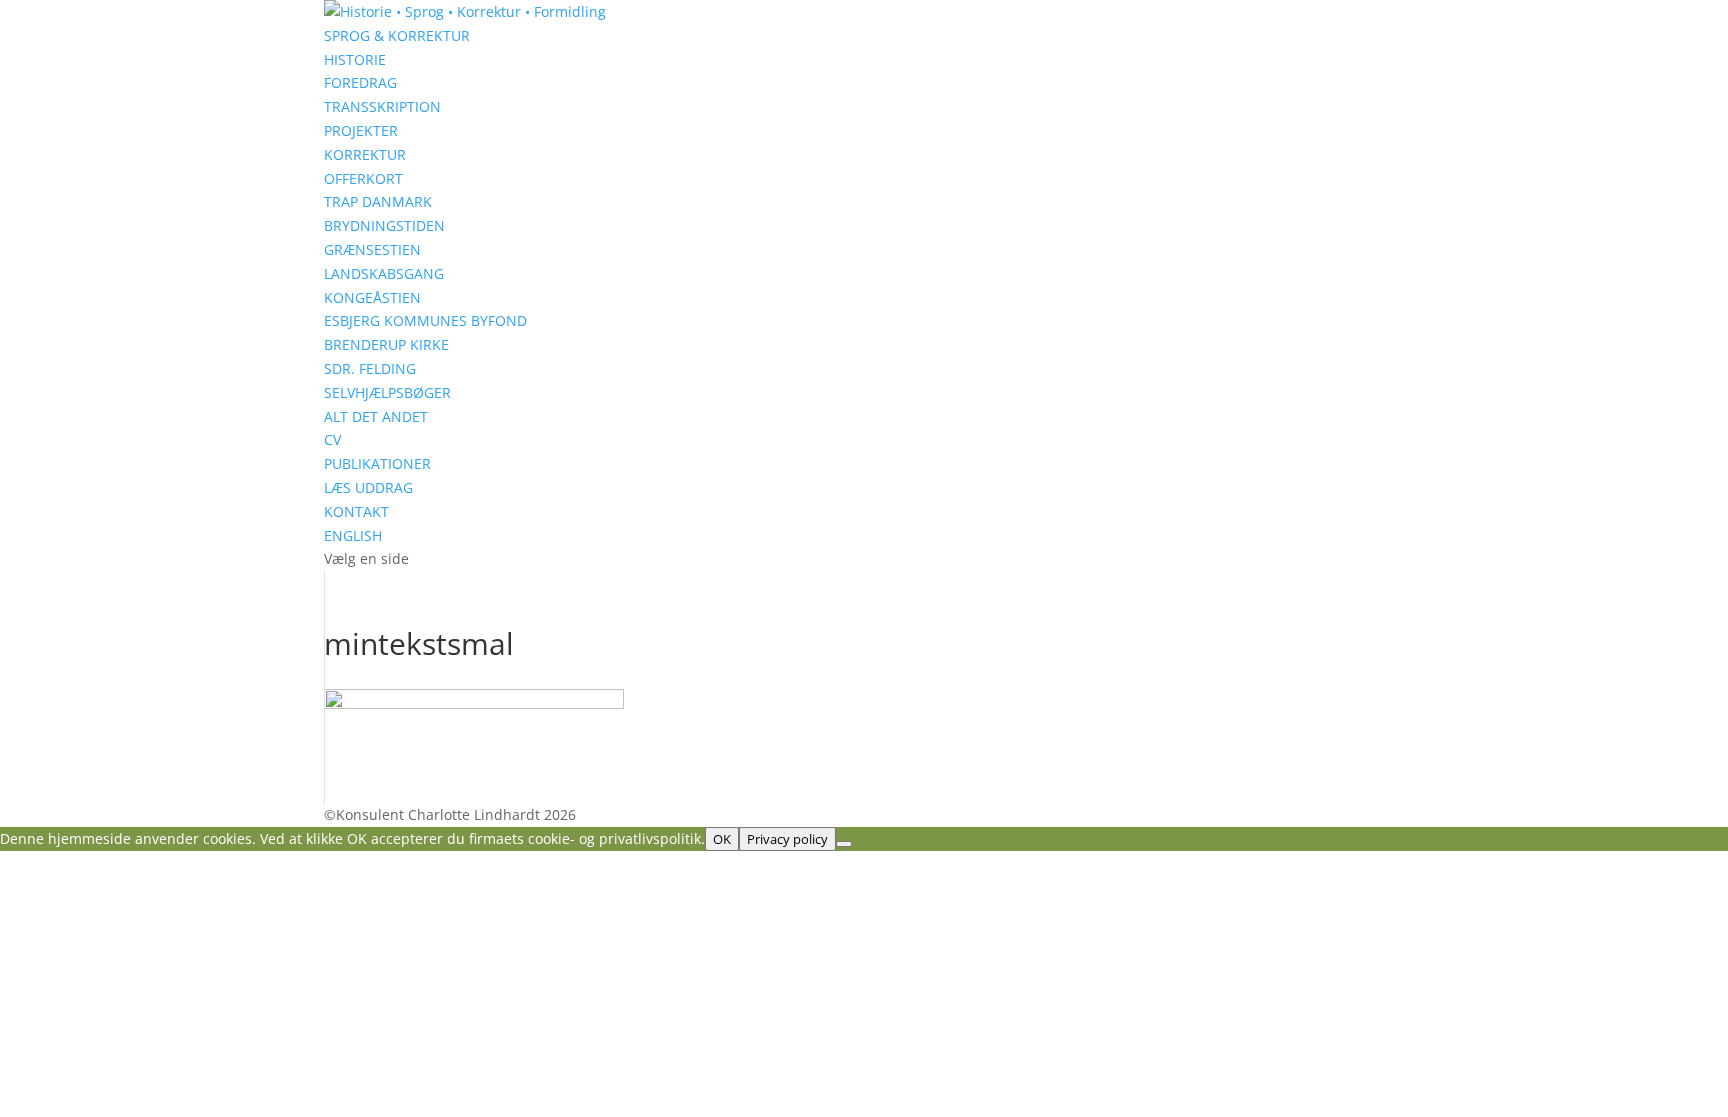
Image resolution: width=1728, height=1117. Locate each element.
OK (722, 839)
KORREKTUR (365, 154)
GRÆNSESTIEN (372, 249)
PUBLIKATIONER (377, 463)
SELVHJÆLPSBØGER (387, 392)
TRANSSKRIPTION (382, 106)
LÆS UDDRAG (368, 487)
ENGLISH (353, 535)
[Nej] (844, 844)
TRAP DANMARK (378, 201)
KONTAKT (356, 511)
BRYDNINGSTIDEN (384, 225)
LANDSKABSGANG (384, 273)
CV (332, 439)
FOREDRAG (360, 82)
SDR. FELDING (370, 368)
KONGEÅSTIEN (372, 297)
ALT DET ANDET (376, 416)
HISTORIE (355, 59)
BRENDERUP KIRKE (386, 344)
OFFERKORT (363, 178)
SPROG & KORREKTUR (397, 35)
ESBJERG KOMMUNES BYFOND (425, 320)
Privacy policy (787, 839)
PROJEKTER (361, 130)
